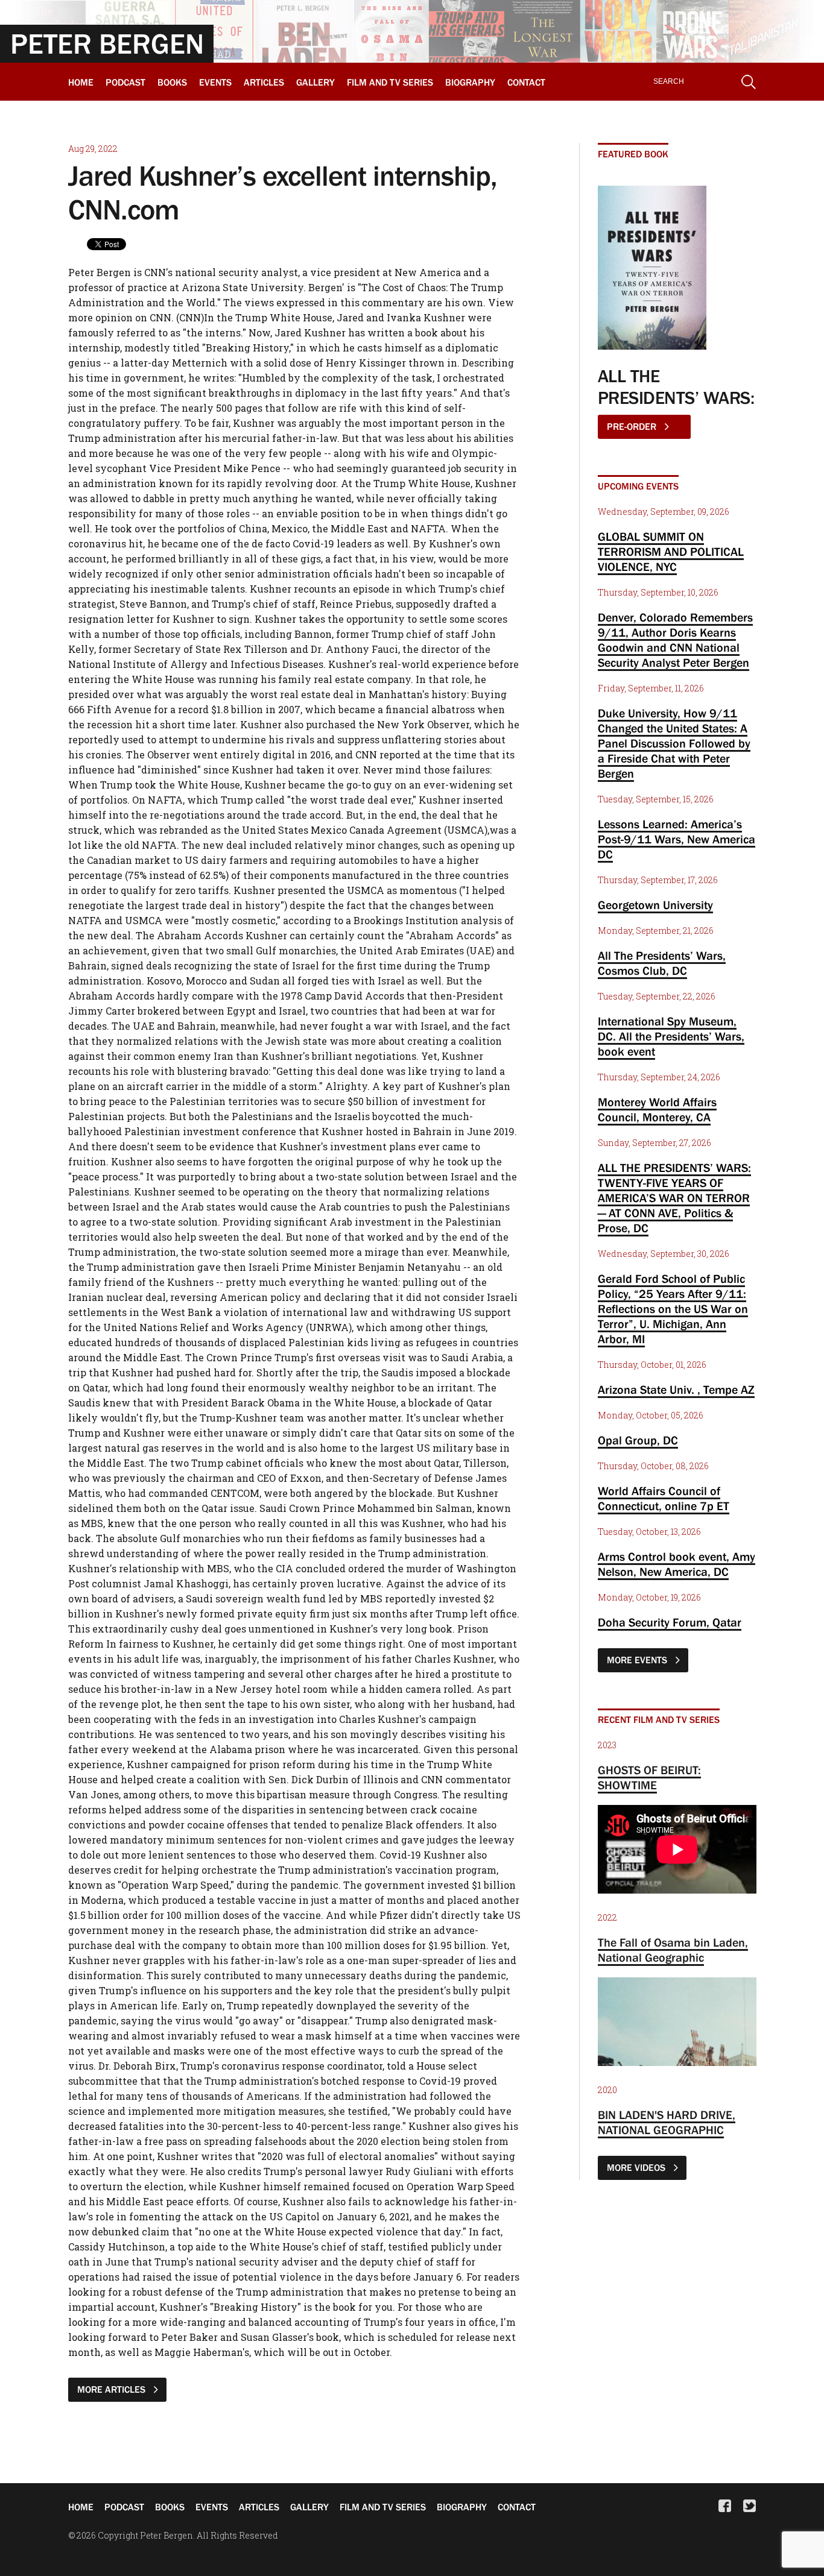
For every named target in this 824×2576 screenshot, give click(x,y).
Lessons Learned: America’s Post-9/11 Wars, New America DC (677, 839)
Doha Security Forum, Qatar (670, 1622)
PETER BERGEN (107, 43)
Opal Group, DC (638, 1440)
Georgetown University (655, 905)
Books (172, 82)
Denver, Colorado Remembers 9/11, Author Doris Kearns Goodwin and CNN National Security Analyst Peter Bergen (675, 640)
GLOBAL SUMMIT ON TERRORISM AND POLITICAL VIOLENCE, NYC (671, 552)
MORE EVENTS (638, 1660)
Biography (470, 82)
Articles (264, 82)
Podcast (125, 82)
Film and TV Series (390, 82)
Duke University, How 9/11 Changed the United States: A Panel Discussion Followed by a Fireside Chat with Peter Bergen (674, 743)
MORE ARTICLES (113, 2389)
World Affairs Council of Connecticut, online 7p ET (664, 1498)
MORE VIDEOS (637, 2167)
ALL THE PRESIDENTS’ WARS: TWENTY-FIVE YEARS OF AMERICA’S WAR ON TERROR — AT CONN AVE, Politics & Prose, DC (674, 1198)
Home (81, 82)
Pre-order (633, 426)
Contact (526, 82)
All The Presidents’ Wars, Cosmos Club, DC (662, 963)
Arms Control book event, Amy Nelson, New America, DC (677, 1564)
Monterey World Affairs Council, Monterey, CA (657, 1110)
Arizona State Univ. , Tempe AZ (676, 1390)
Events (215, 82)
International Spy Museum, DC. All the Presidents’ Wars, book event (671, 1036)
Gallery (315, 82)
